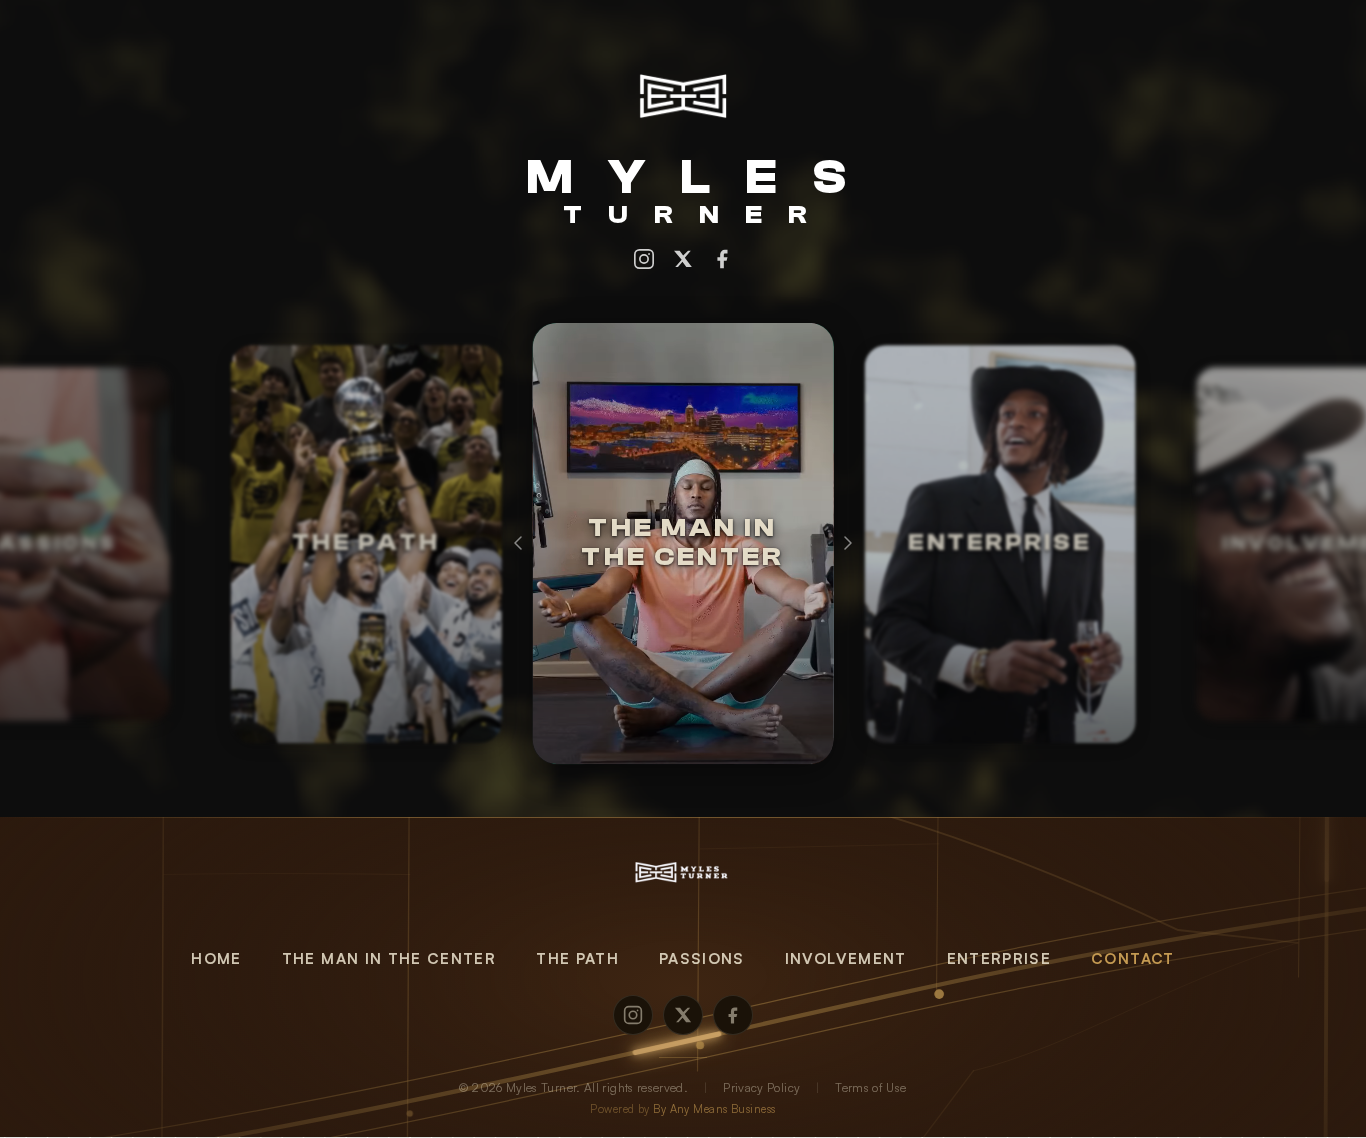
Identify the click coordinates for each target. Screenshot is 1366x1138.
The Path (577, 958)
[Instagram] (644, 259)
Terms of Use (870, 1087)
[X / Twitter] (683, 259)
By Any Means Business (714, 1109)
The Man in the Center (389, 958)
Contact (1132, 958)
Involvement (846, 958)
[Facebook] (722, 259)
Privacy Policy (761, 1087)
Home (216, 958)
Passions (702, 958)
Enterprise (999, 958)
